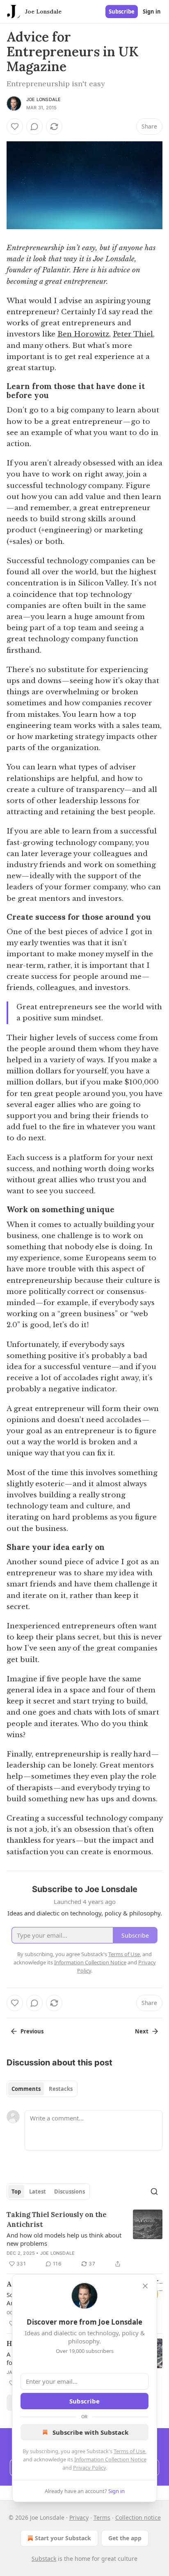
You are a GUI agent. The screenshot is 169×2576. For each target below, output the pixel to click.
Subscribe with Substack (90, 2432)
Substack (44, 2559)
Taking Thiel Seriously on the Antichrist (57, 2219)
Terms (102, 2517)
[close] (145, 2286)
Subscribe (122, 12)
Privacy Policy (89, 2468)
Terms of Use (129, 2451)
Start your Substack (63, 2538)
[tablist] (42, 2089)
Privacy (79, 2517)
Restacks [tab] (61, 2089)
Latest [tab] (38, 2192)
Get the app (125, 2538)
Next (142, 2031)
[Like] (15, 127)
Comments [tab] (26, 2089)
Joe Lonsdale (43, 99)
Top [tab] (16, 2192)
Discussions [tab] (70, 2192)
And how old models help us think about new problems (64, 2239)
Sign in (152, 12)
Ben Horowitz (83, 334)
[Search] (154, 2192)
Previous (32, 2031)
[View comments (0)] (34, 127)
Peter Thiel (133, 334)
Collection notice (138, 2517)
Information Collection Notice (110, 2459)
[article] (84, 2239)
